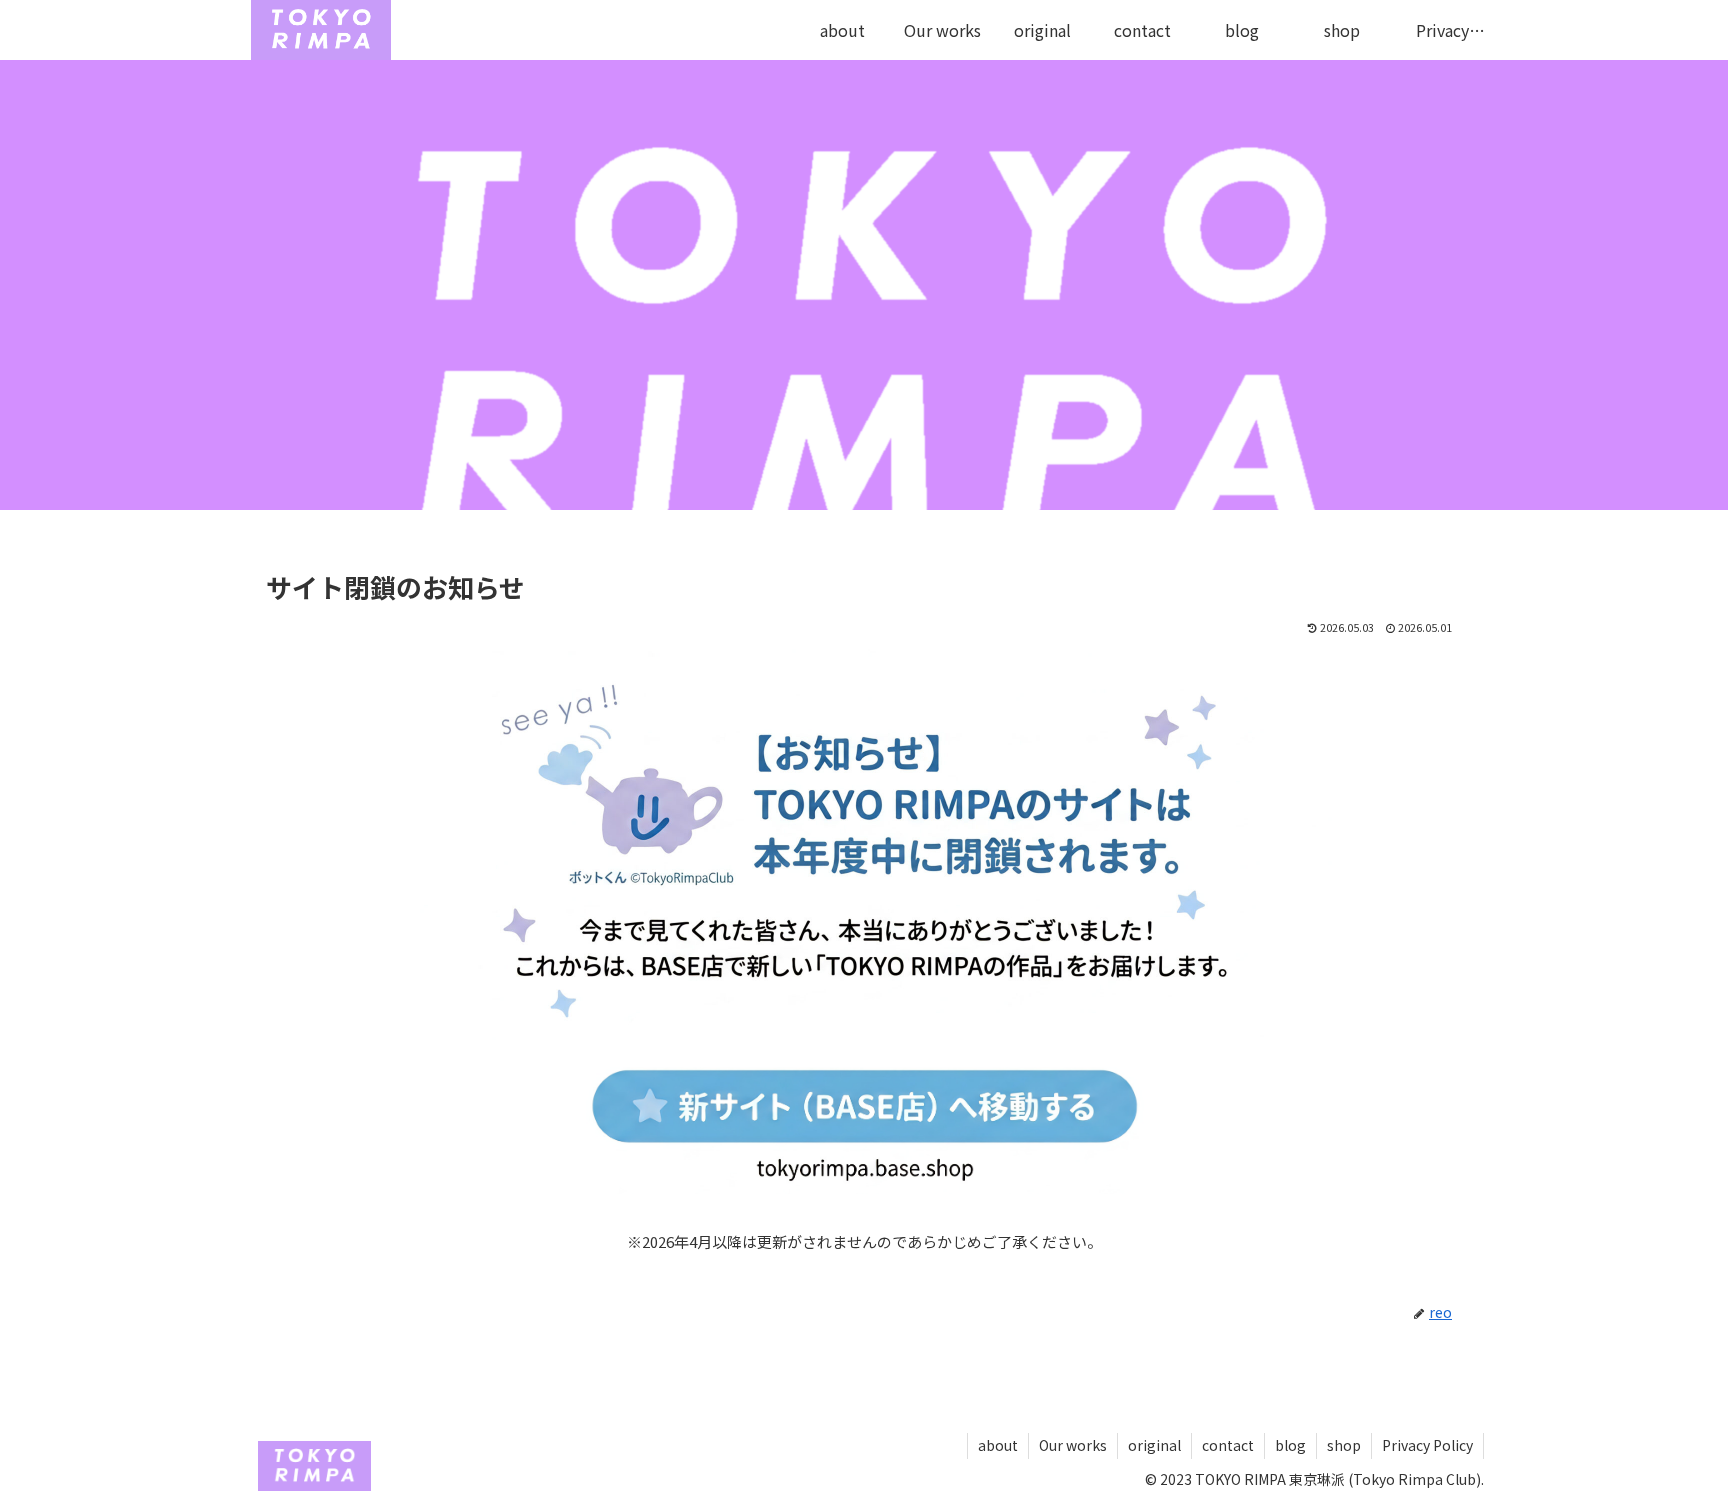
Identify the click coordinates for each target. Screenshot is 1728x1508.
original (1154, 1445)
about (998, 1445)
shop (1344, 1445)
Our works (1073, 1445)
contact (1228, 1445)
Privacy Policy (1427, 1445)
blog (1290, 1445)
